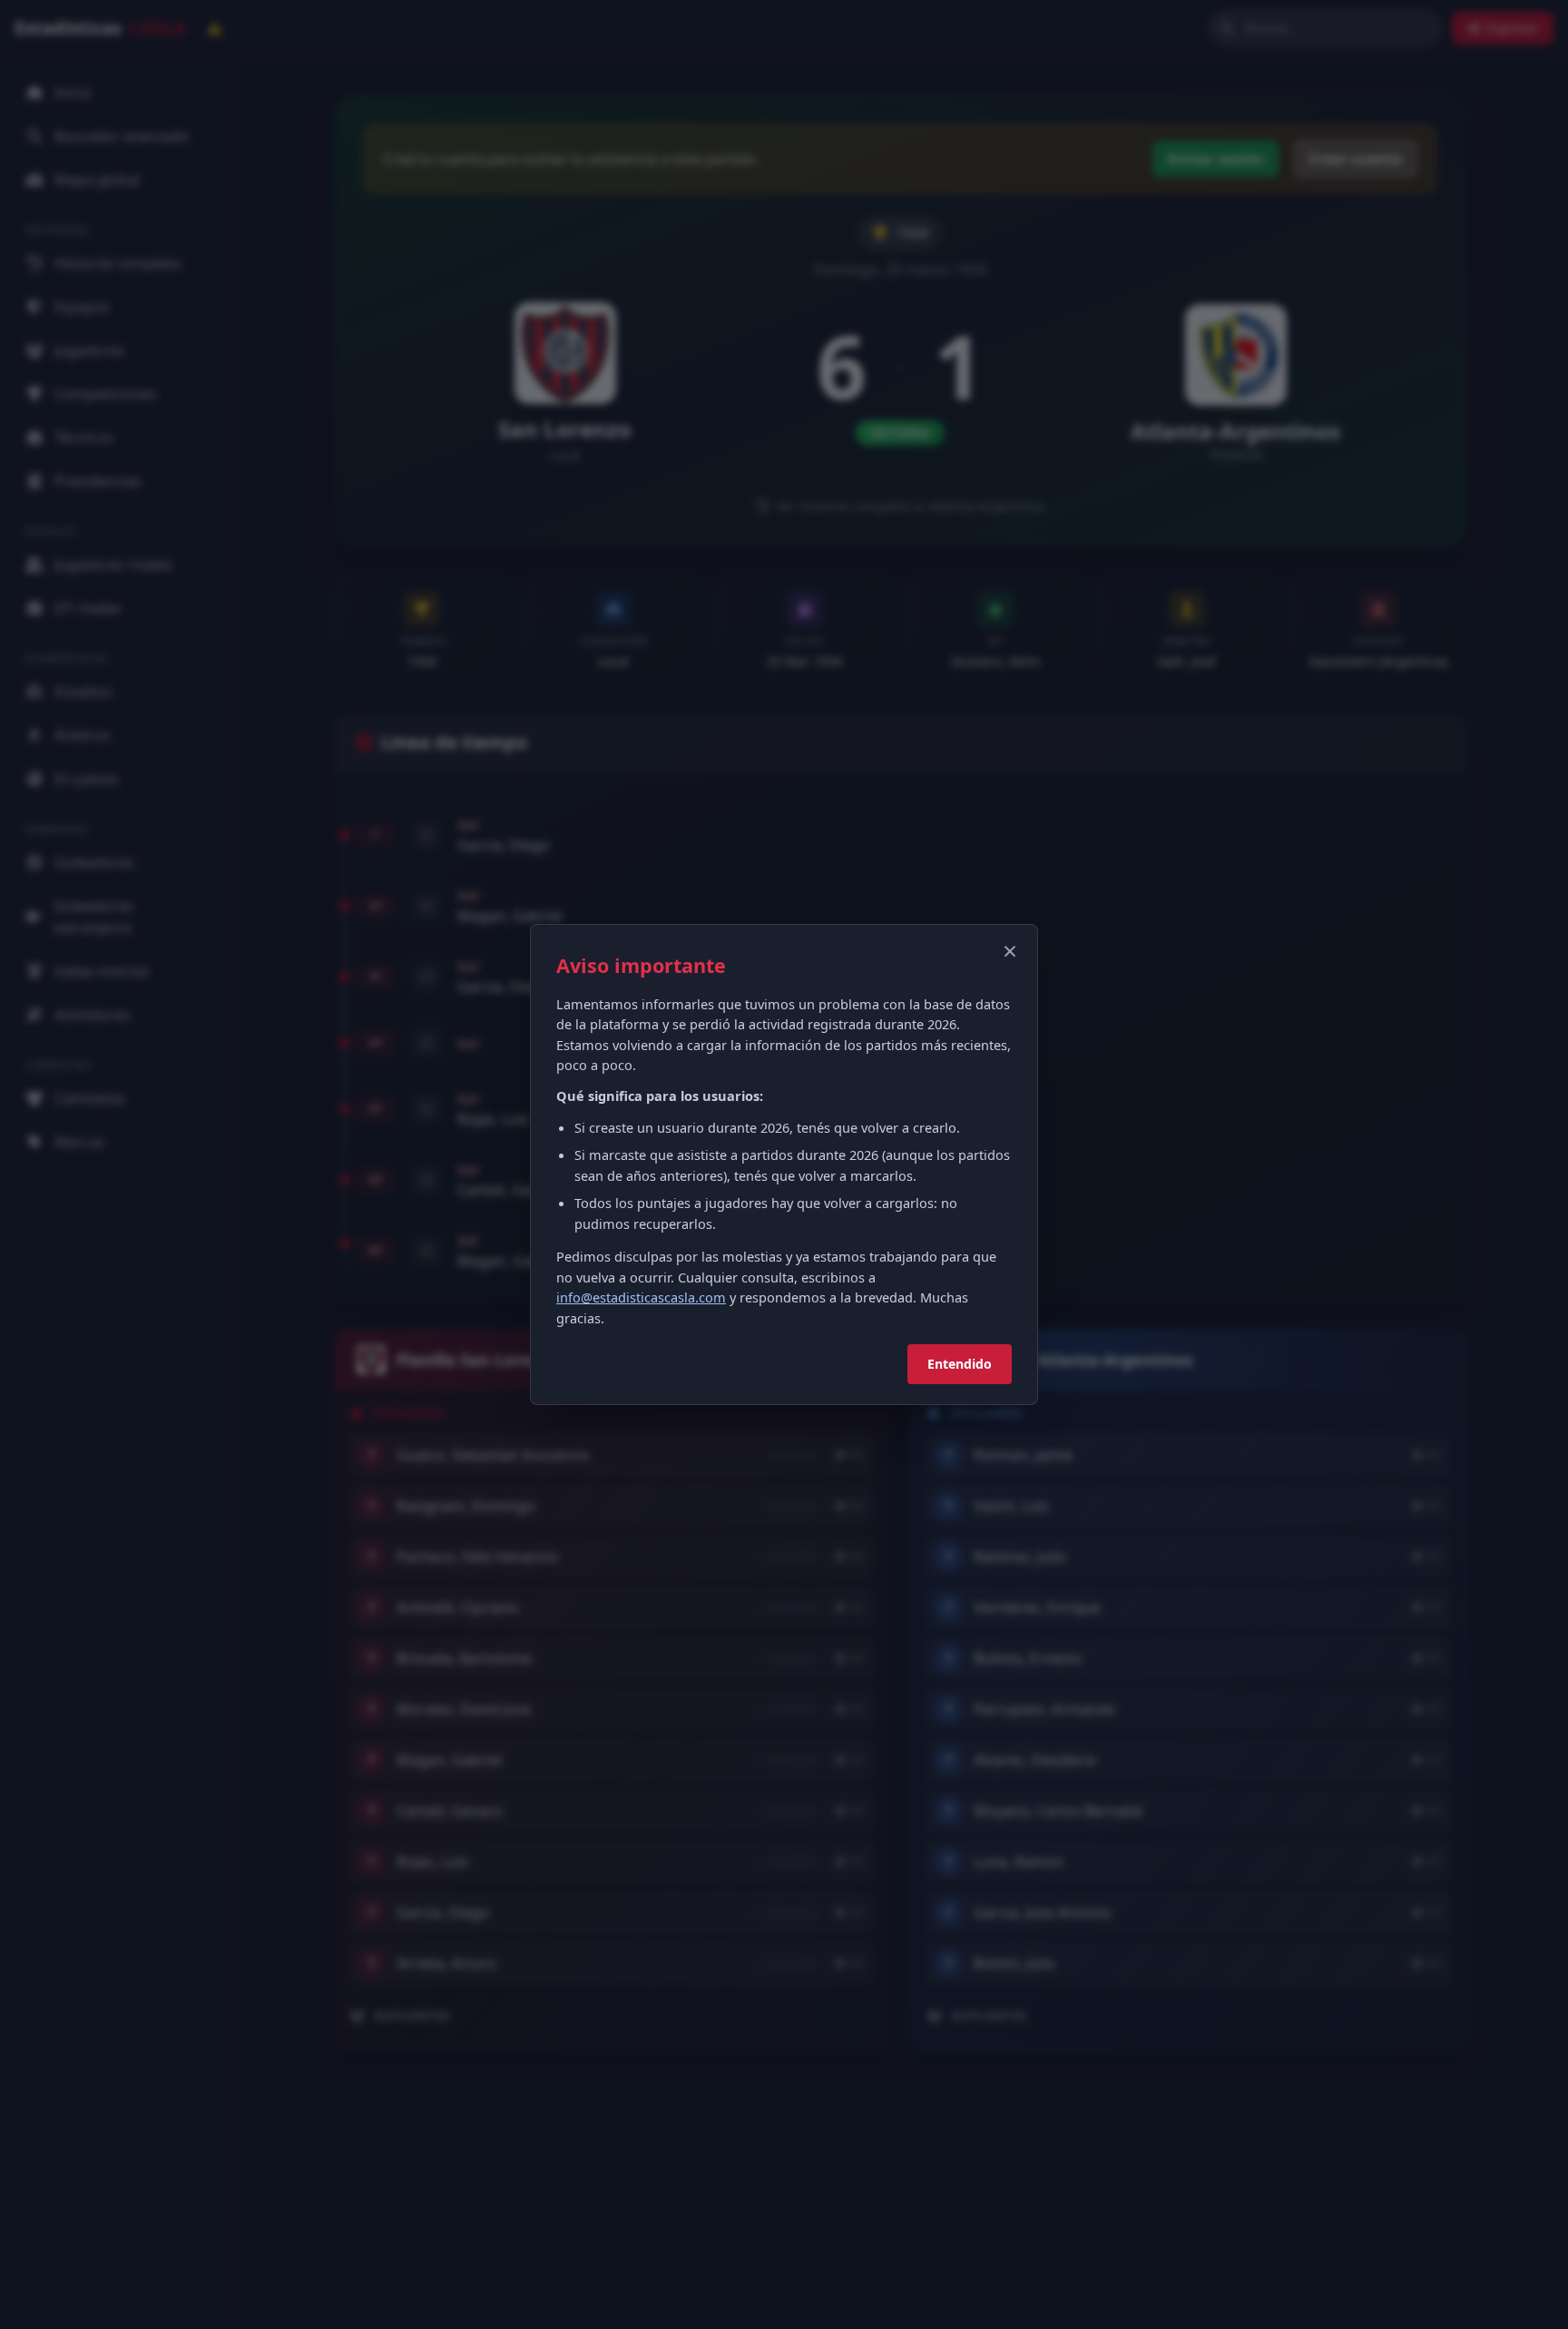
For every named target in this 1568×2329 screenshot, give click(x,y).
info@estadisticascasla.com (641, 1297)
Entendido (960, 1364)
